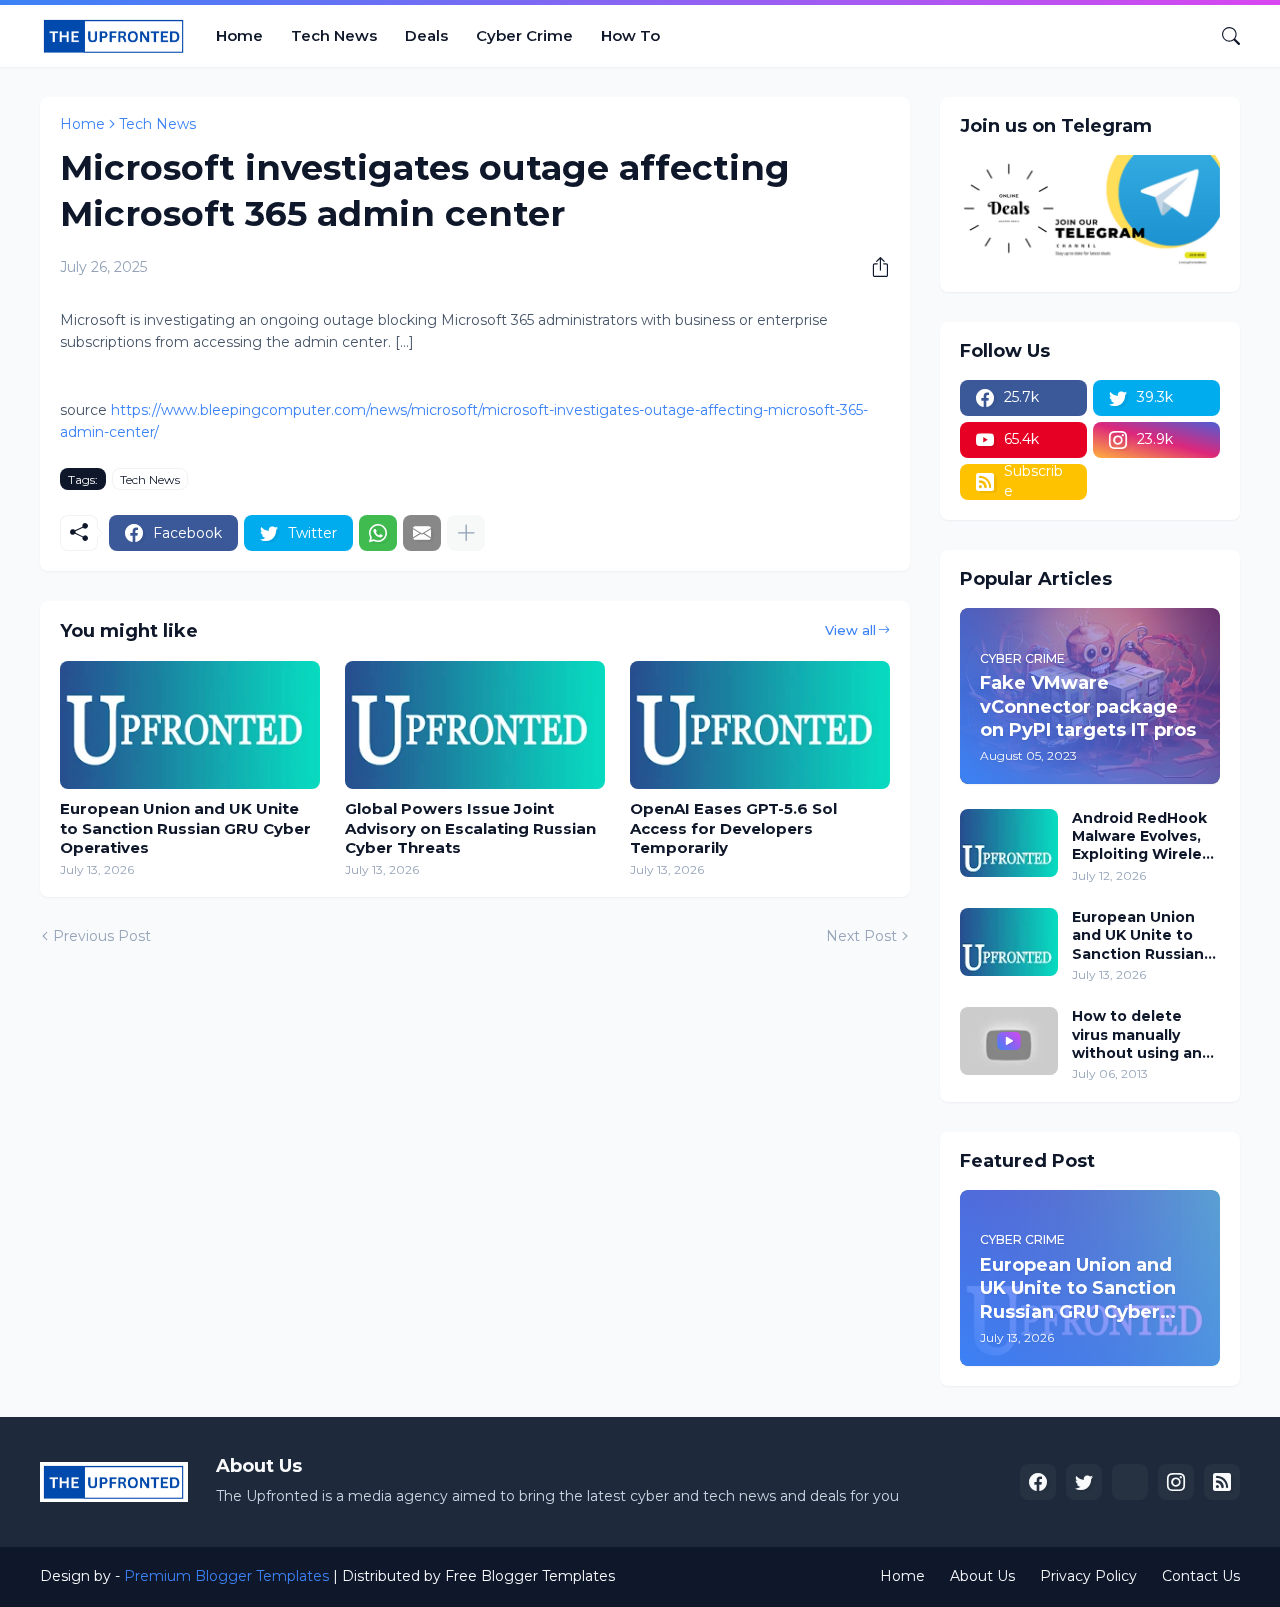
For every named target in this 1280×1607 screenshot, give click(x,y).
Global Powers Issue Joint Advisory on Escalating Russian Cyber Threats (470, 828)
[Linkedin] (1130, 1482)
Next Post (861, 936)
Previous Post (102, 936)
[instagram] (1176, 1482)
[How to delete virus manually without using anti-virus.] (1009, 1041)
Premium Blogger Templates (226, 1576)
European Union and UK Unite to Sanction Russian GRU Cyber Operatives (185, 828)
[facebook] (1038, 1482)
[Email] (422, 533)
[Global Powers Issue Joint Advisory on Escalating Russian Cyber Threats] (475, 725)
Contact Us (1201, 1576)
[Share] (873, 267)
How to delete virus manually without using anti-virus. (1145, 1034)
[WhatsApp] (378, 533)
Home (239, 35)
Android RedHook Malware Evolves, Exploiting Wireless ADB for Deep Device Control (1145, 836)
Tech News (334, 35)
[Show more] (466, 533)
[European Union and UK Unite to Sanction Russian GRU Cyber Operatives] (190, 725)
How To (630, 35)
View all (850, 630)
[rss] (1222, 1482)
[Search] (1223, 36)
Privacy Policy (1088, 1576)
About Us (982, 1576)
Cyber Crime (524, 35)
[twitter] (1084, 1482)
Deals (426, 35)
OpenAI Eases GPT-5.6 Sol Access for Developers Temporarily (733, 828)
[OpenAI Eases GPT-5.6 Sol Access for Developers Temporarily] (760, 725)
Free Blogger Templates (530, 1576)
